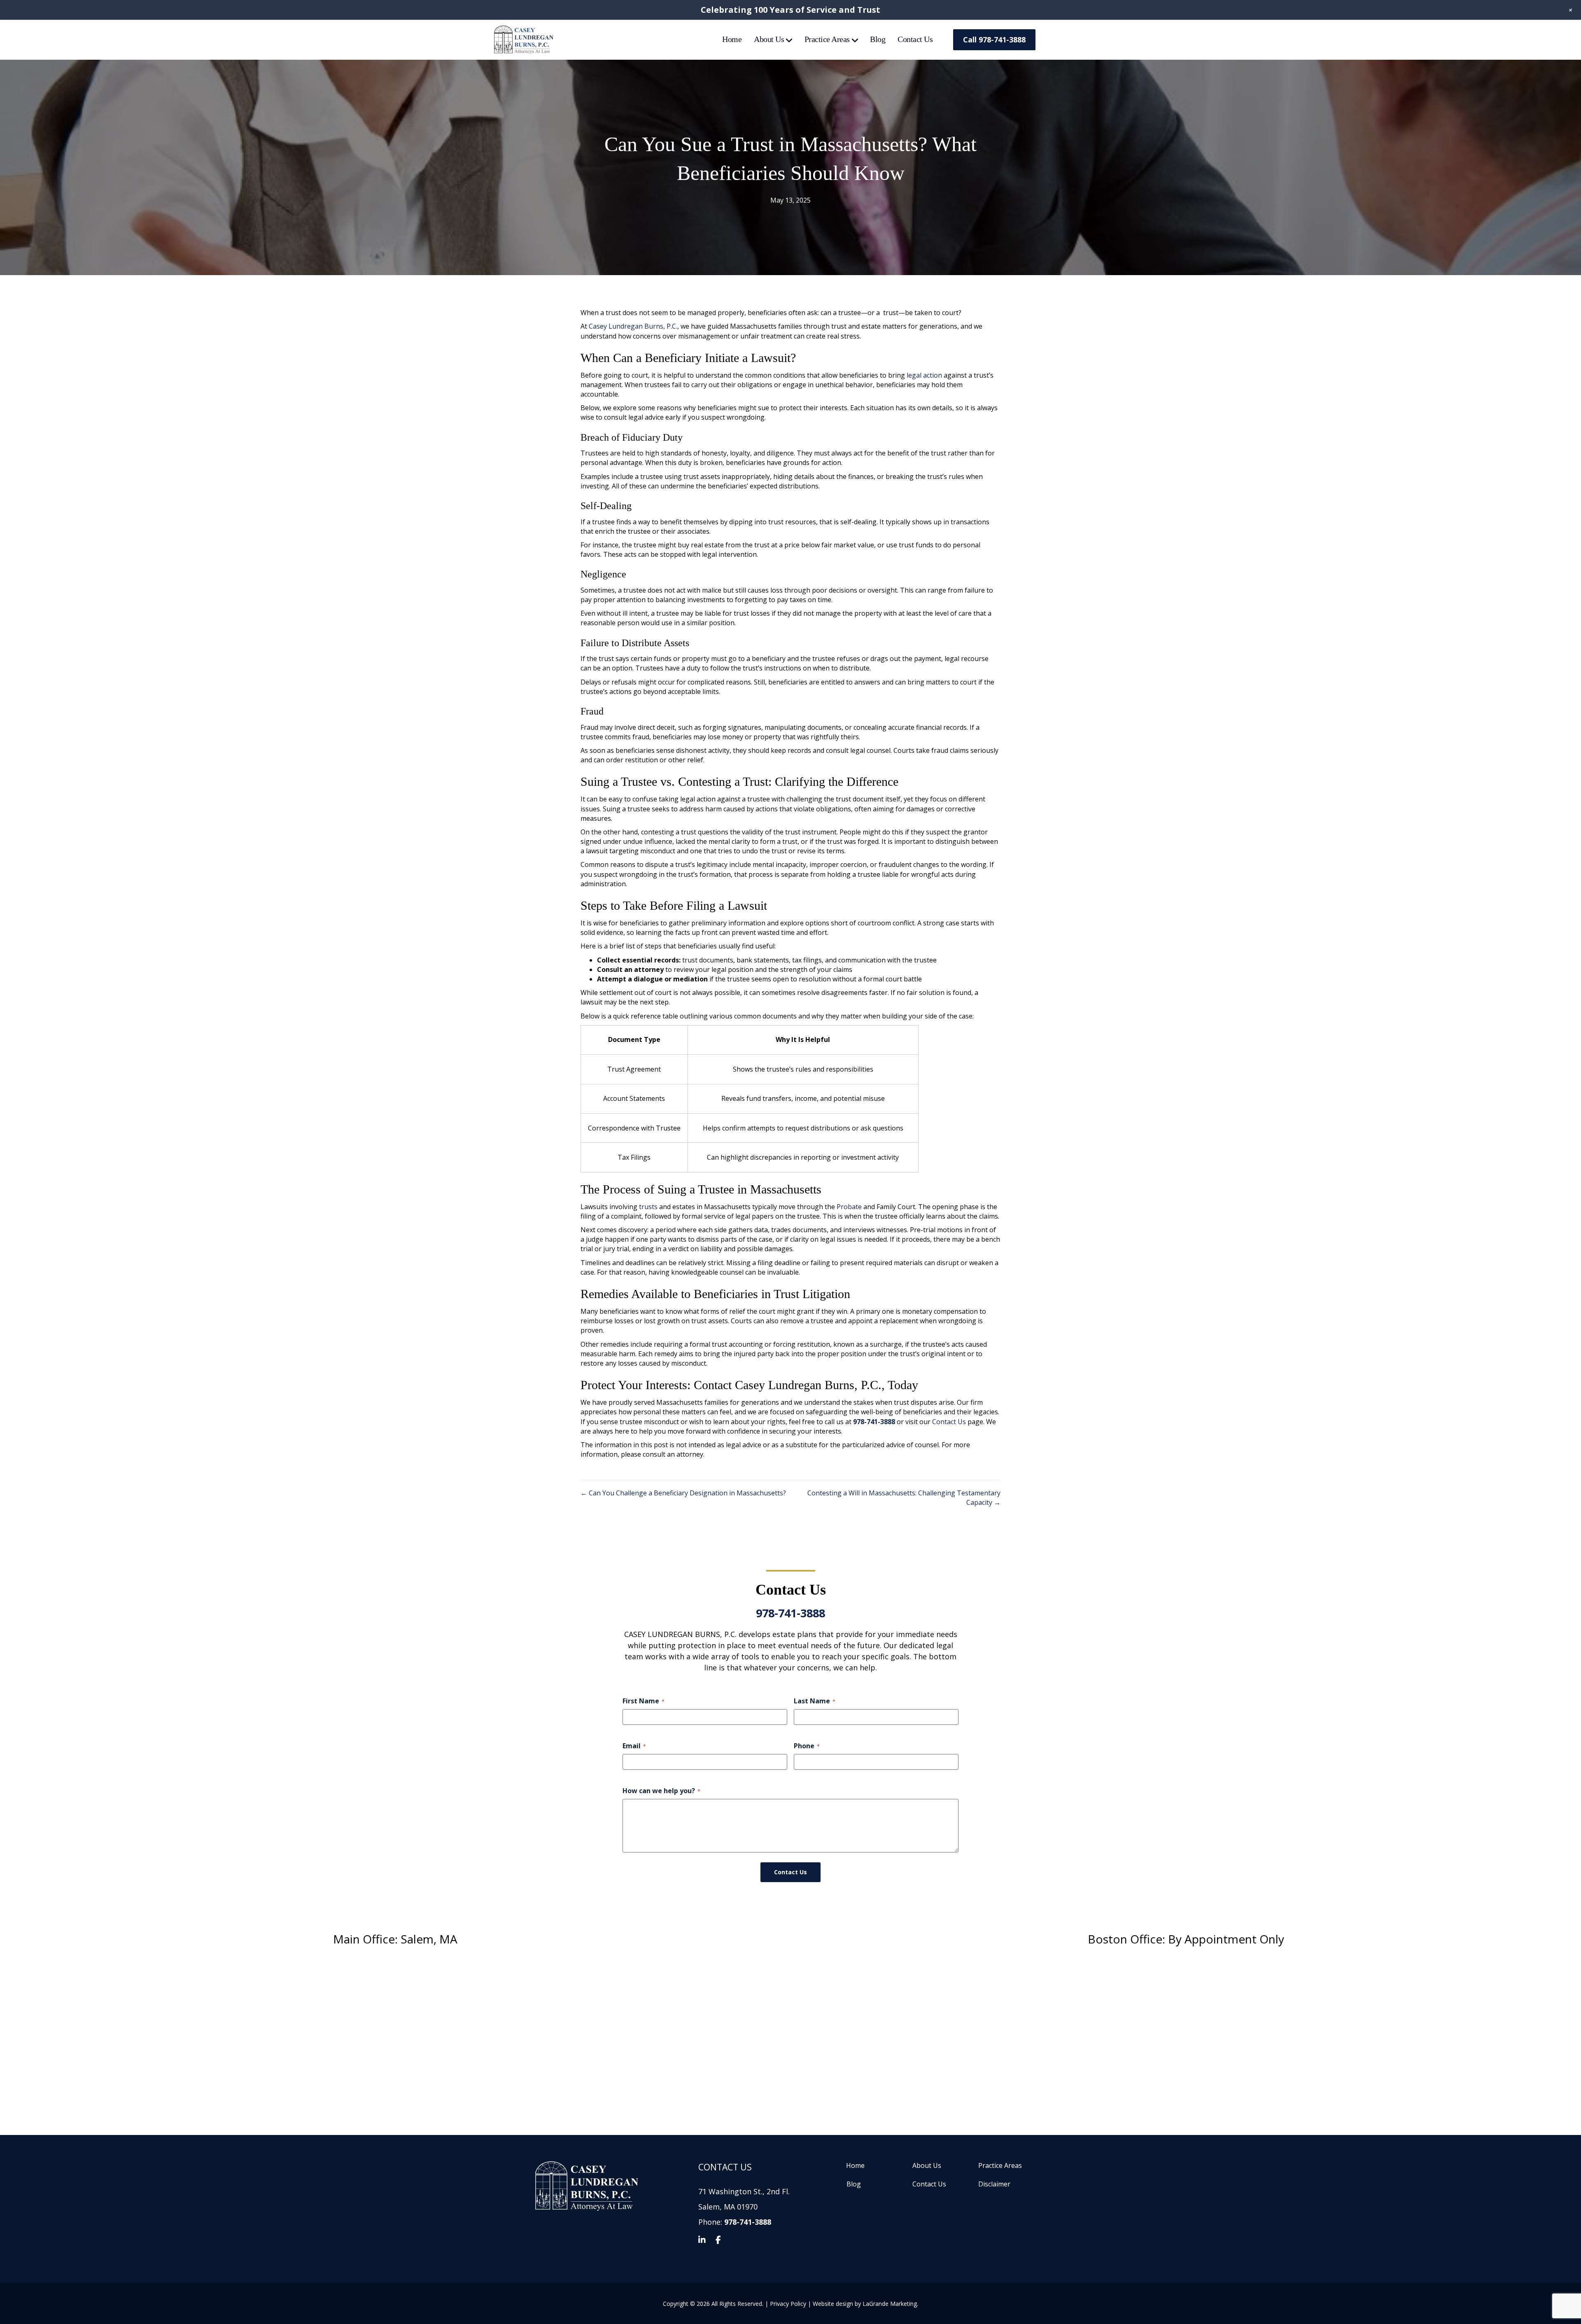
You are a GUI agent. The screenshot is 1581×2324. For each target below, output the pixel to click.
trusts (648, 1207)
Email (634, 1746)
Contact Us (915, 39)
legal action (924, 375)
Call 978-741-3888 (994, 40)
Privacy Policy (788, 2303)
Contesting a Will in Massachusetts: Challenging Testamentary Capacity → (904, 1498)
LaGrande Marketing (890, 2303)
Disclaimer (994, 2184)
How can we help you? (661, 1790)
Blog (878, 39)
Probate (849, 1207)
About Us (769, 39)
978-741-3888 (790, 1613)
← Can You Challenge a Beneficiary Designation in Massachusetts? (683, 1493)
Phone (807, 1746)
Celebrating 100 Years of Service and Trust (790, 10)
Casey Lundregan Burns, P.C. (633, 326)
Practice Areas (827, 39)
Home (732, 39)
